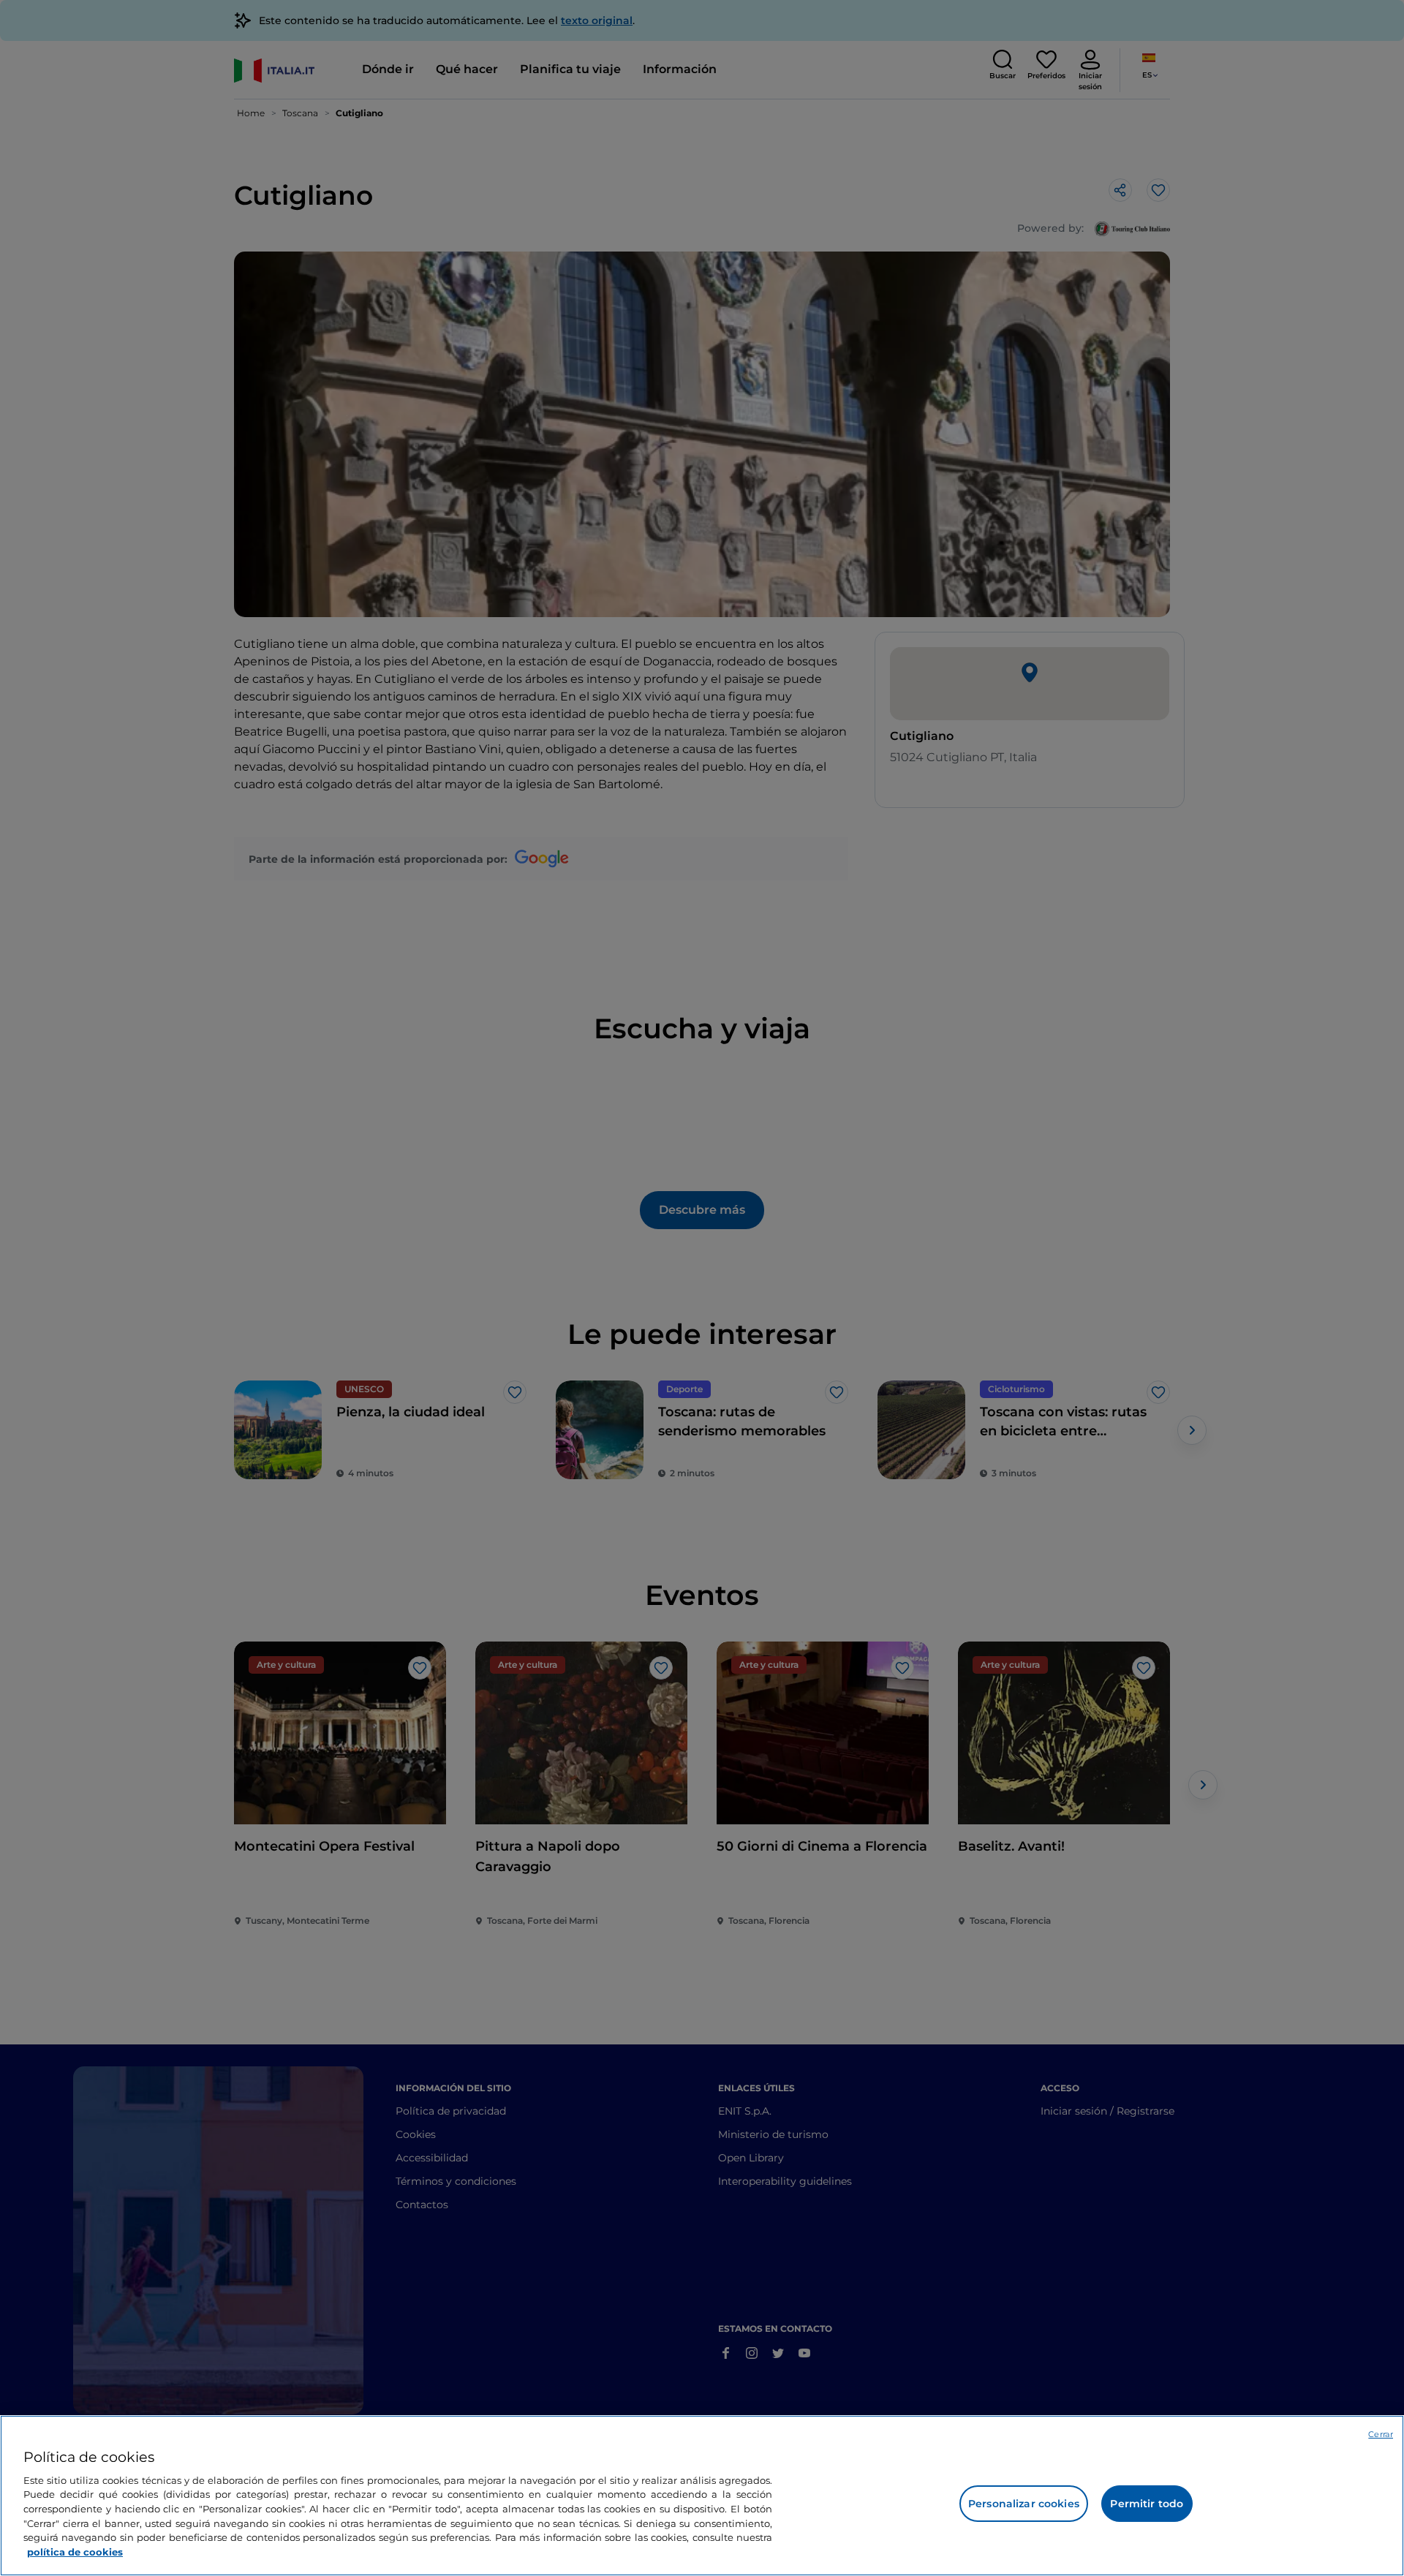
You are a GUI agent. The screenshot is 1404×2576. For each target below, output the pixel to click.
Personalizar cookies (1024, 2504)
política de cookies (75, 2551)
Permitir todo (1147, 2504)
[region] (702, 2496)
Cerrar (1381, 2434)
